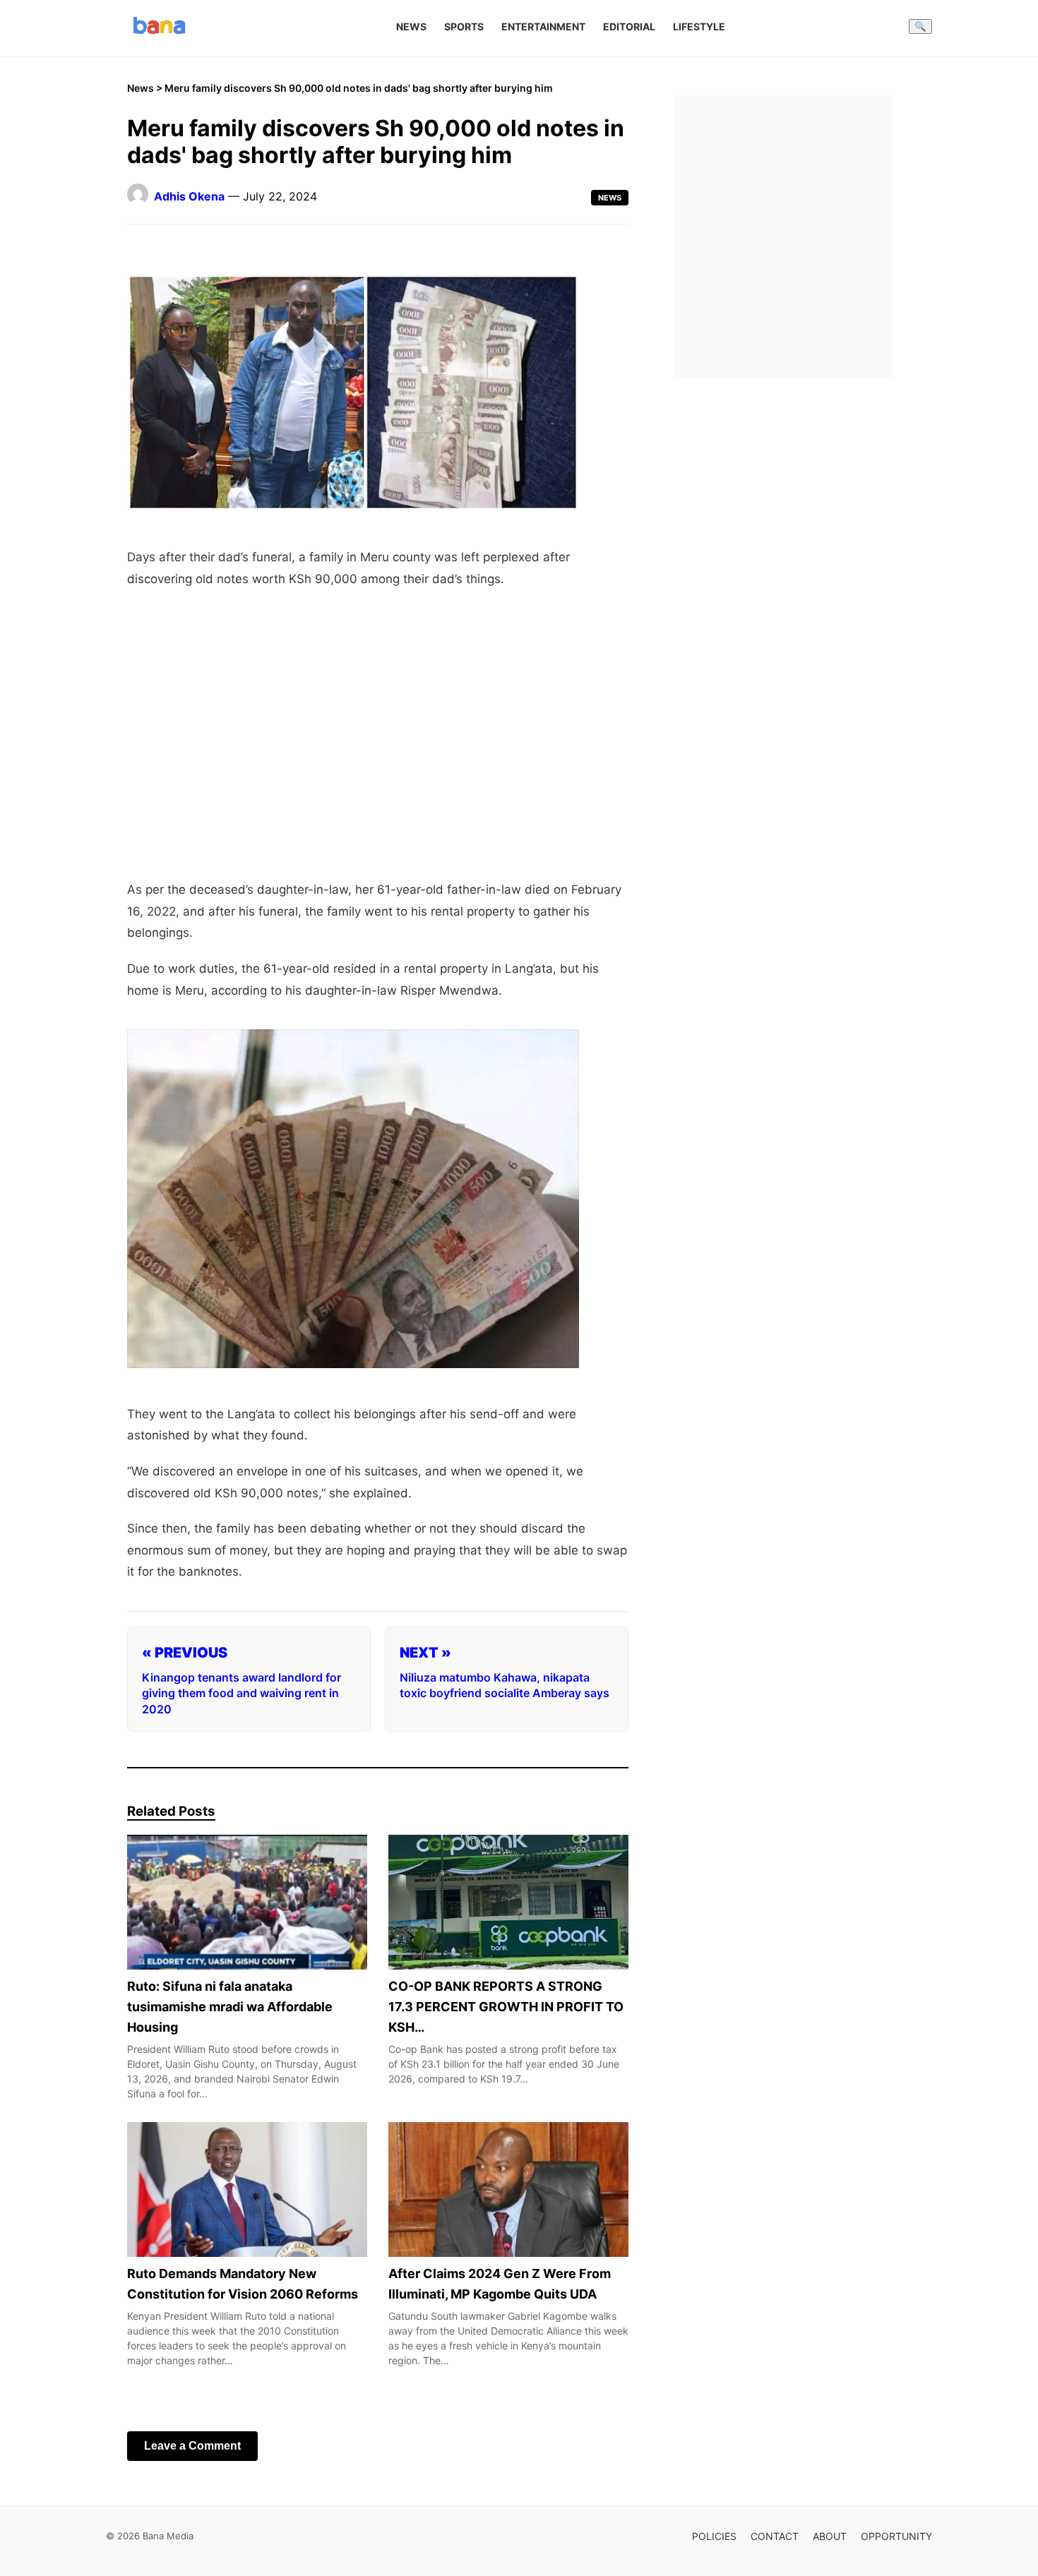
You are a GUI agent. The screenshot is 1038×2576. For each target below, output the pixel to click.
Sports (464, 26)
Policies (714, 2536)
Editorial (629, 26)
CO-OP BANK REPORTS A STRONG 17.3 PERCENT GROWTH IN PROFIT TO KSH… (506, 2007)
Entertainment (543, 26)
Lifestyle (699, 26)
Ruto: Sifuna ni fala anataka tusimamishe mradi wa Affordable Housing (230, 2007)
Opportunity (896, 2536)
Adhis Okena (189, 196)
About (830, 2536)
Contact (775, 2536)
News (411, 26)
